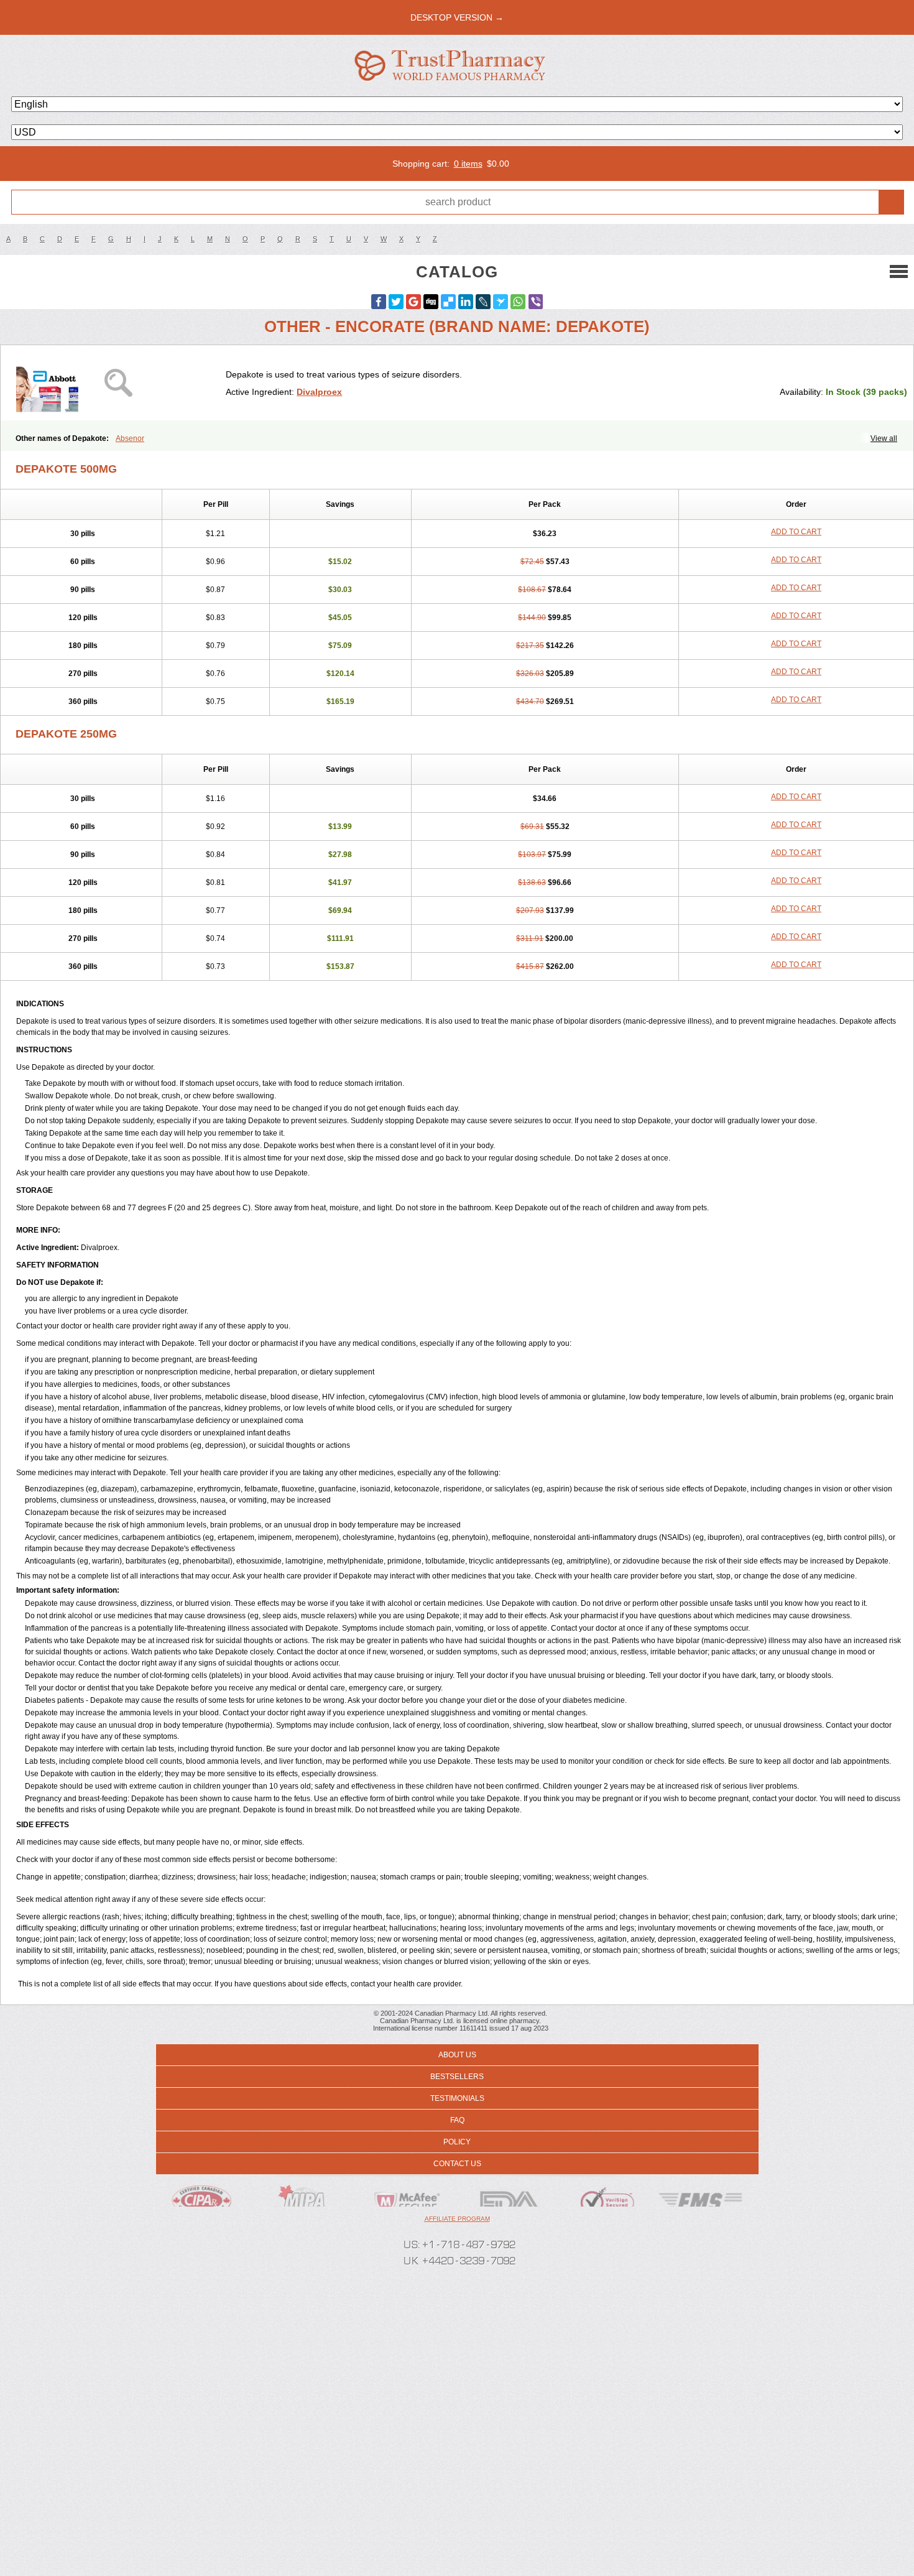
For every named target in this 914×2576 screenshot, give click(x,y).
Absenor (130, 438)
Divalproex (319, 392)
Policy (457, 2142)
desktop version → (457, 17)
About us (457, 2055)
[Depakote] (118, 383)
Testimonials (457, 2098)
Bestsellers (457, 2077)
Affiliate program (457, 2219)
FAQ (457, 2120)
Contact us (457, 2164)
